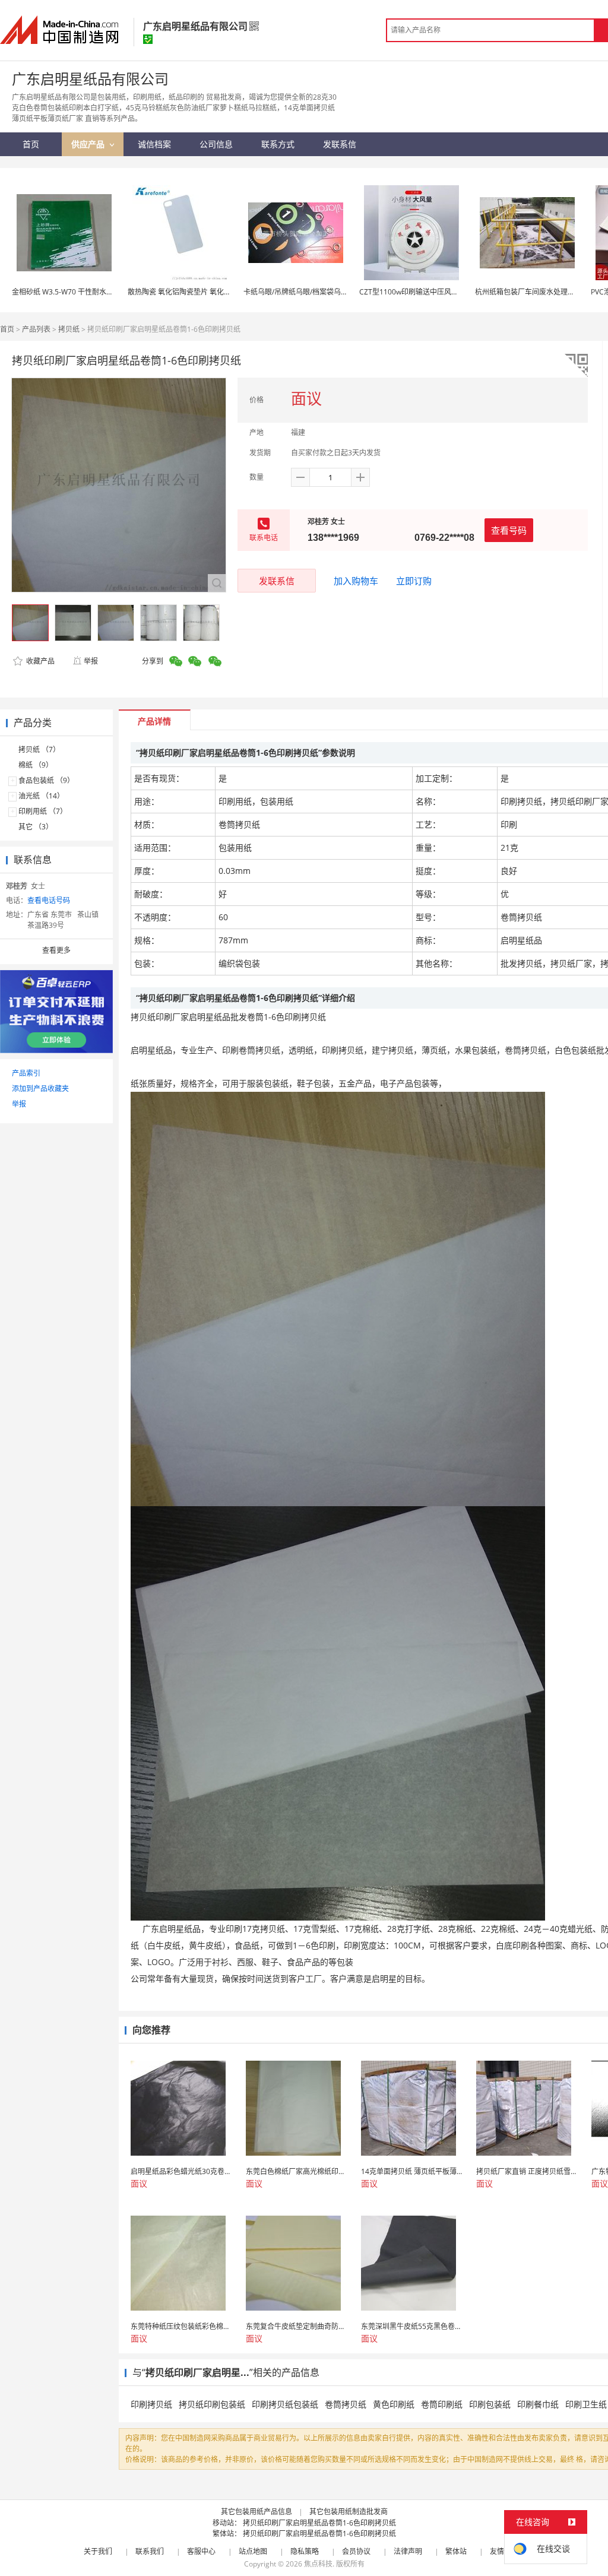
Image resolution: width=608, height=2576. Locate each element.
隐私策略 (305, 2551)
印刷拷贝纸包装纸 (285, 2404)
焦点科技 (318, 2564)
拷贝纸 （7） (39, 750)
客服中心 (201, 2551)
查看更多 (56, 950)
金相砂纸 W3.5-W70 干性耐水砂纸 (66, 292)
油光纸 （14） (41, 796)
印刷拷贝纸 (151, 2404)
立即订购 (414, 581)
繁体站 (456, 2551)
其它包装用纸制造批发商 (349, 2512)
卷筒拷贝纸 (346, 2404)
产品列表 (36, 329)
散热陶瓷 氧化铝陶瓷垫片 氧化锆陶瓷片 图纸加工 (205, 292)
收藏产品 (39, 661)
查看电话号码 (49, 900)
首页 (7, 329)
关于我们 (98, 2551)
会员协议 (356, 2551)
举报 (91, 661)
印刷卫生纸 (586, 2404)
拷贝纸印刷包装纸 (212, 2404)
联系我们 (150, 2551)
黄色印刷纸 (394, 2404)
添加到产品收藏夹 (40, 1089)
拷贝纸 (69, 329)
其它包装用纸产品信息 (256, 2512)
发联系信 (277, 581)
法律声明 (408, 2551)
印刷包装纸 (490, 2404)
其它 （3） (36, 827)
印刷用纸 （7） (43, 811)
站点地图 (253, 2551)
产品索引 (26, 1073)
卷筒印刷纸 (442, 2404)
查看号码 (509, 530)
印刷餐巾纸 (538, 2404)
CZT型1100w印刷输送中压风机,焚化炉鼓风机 (431, 292)
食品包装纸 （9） (46, 780)
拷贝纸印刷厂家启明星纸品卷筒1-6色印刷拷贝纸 (319, 2523)
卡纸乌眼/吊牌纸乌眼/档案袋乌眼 (296, 292)
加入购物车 (356, 581)
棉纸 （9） (36, 765)
